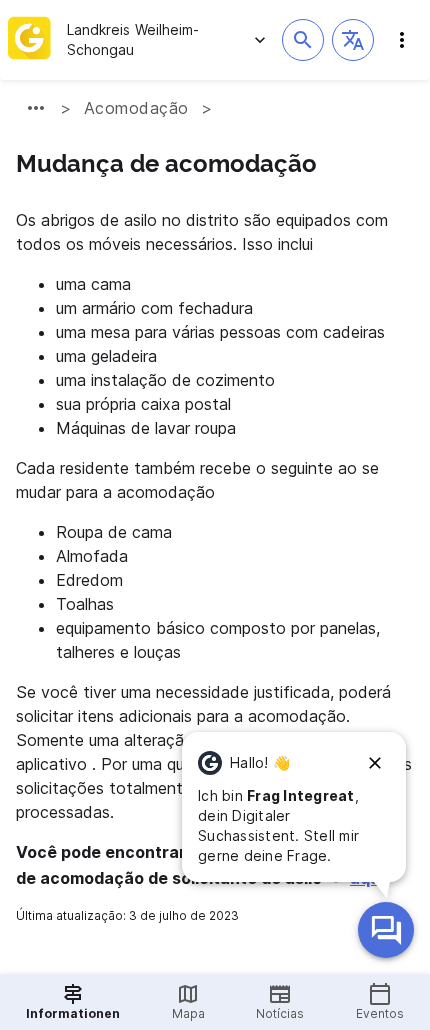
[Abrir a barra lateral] (402, 40)
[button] (353, 40)
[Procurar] (303, 40)
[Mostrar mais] (36, 108)
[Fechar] (375, 763)
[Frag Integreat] (386, 930)
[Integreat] (29, 40)
